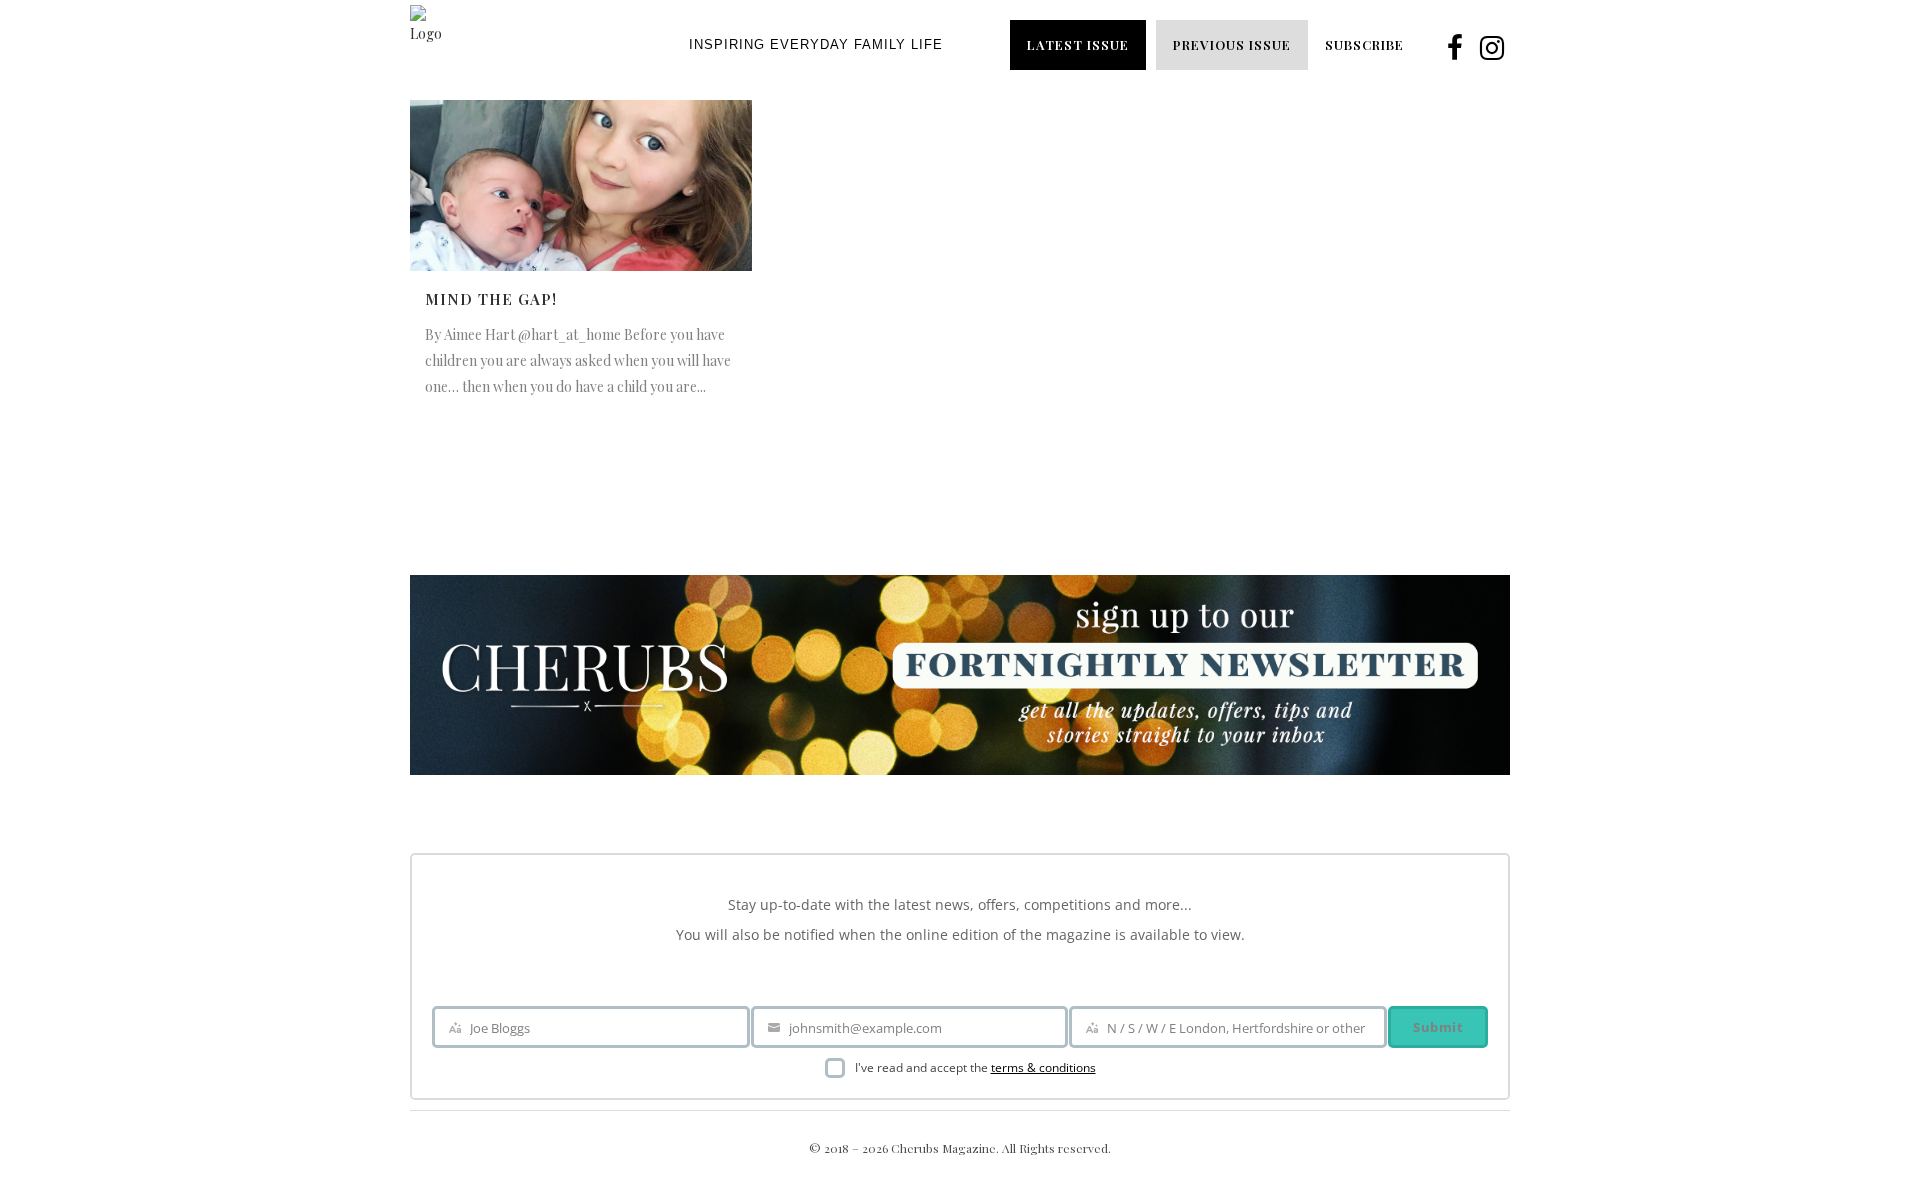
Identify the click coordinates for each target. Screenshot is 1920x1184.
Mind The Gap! (491, 299)
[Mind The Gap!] (581, 185)
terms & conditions (1043, 1067)
